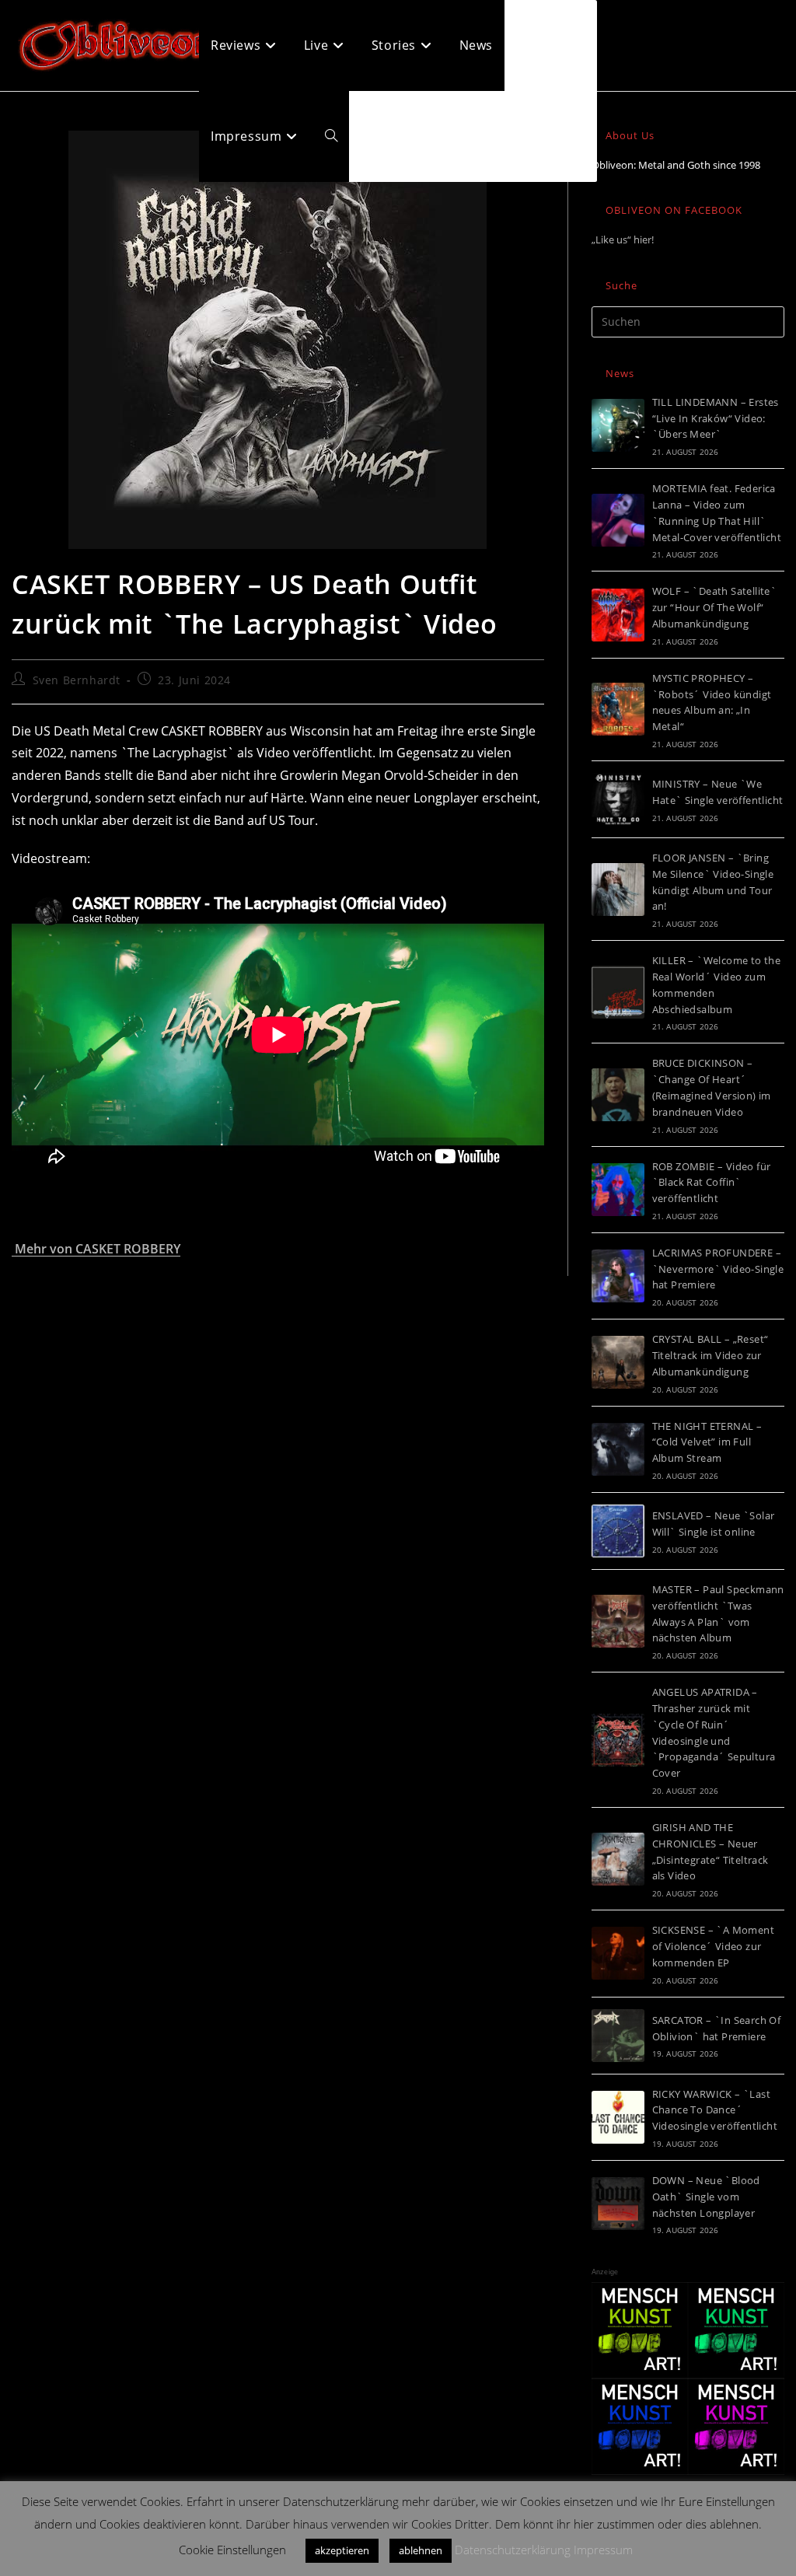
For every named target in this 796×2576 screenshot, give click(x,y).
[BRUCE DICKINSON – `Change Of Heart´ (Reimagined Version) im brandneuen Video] (618, 1095)
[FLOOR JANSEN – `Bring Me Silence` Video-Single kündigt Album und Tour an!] (618, 890)
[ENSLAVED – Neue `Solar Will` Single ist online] (618, 1531)
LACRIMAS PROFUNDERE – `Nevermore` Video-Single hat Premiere (718, 1269)
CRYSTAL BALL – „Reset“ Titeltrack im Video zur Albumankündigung (710, 1355)
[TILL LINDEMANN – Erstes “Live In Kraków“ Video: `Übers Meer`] (618, 425)
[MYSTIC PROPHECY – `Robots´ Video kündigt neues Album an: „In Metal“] (618, 709)
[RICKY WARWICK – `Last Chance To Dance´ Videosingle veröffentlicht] (618, 2117)
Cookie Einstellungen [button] (232, 2550)
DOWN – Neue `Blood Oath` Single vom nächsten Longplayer (706, 2197)
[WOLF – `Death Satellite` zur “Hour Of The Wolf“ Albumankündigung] (618, 615)
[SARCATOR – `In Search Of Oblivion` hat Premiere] (618, 2036)
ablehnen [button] (421, 2550)
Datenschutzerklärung (513, 2550)
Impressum (603, 2550)
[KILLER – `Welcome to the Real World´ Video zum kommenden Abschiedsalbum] (618, 992)
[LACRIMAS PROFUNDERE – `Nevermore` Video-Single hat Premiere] (618, 1276)
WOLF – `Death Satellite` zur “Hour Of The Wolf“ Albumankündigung (715, 607)
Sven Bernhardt (77, 680)
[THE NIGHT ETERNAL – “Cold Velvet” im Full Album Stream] (618, 1449)
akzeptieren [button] (342, 2550)
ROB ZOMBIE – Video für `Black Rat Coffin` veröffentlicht (712, 1183)
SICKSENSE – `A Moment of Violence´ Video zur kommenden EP (713, 1946)
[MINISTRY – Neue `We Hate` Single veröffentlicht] (618, 799)
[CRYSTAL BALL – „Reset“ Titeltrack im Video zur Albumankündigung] (618, 1362)
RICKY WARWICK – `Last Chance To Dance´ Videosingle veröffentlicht (715, 2110)
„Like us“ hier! (623, 239)
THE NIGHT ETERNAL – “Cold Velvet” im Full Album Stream (707, 1442)
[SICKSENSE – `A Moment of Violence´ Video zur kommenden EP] (618, 1953)
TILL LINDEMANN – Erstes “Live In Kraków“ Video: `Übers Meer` (716, 418)
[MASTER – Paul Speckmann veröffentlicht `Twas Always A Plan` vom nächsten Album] (618, 1621)
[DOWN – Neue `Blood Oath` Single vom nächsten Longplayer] (618, 2204)
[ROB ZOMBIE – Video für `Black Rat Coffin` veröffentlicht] (618, 1190)
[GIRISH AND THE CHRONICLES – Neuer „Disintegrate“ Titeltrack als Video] (618, 1859)
